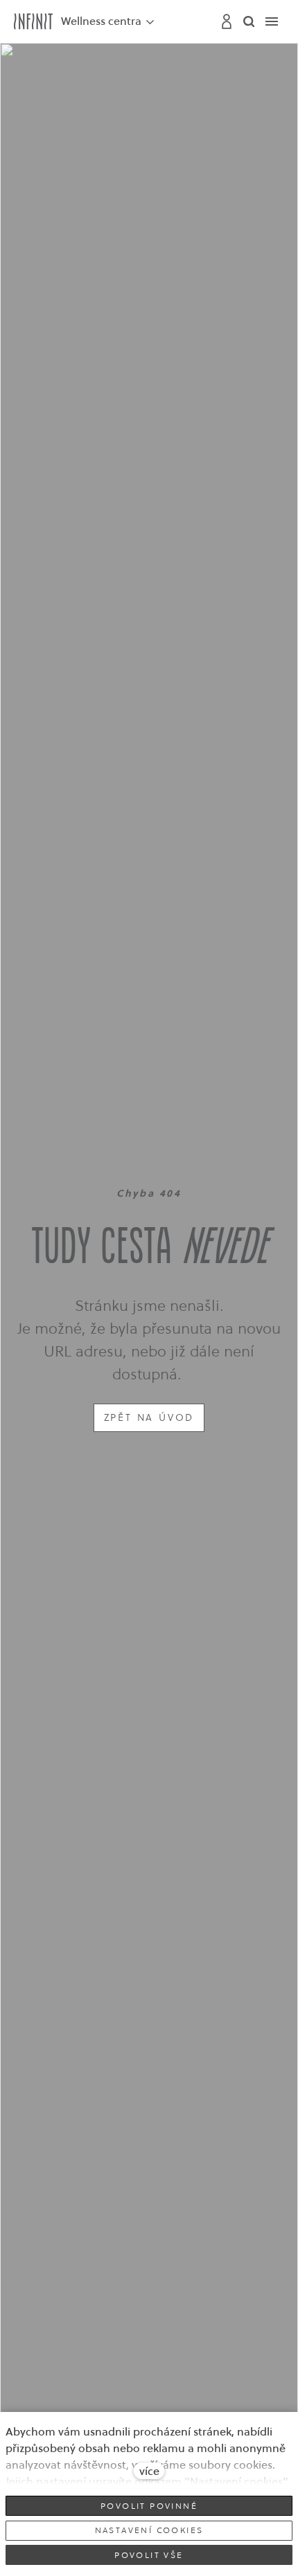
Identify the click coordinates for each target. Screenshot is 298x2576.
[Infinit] (33, 21)
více (149, 2471)
